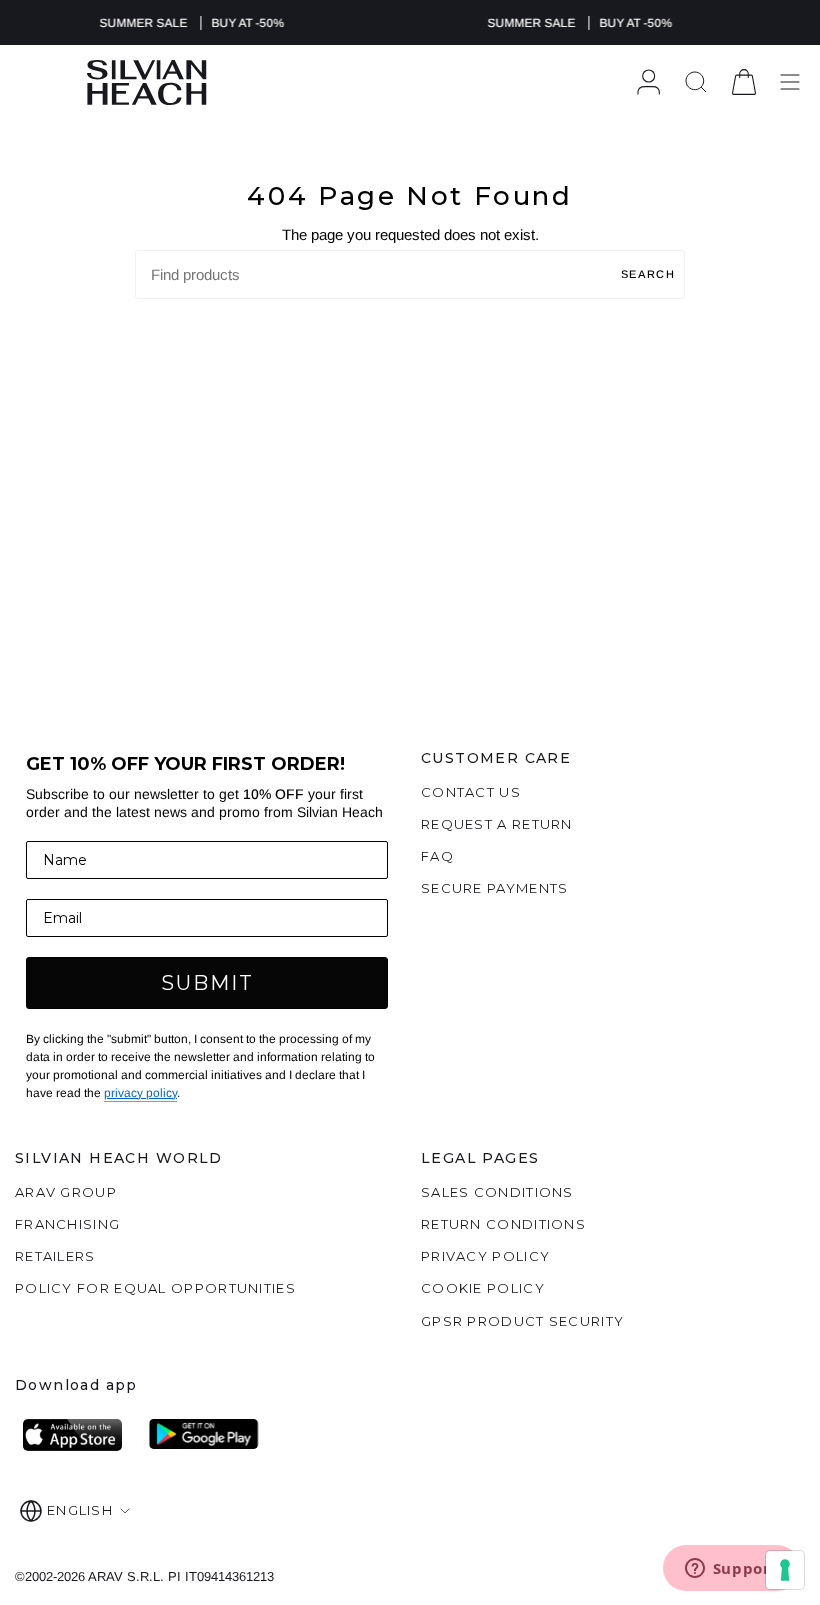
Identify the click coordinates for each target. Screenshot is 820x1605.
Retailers (55, 1256)
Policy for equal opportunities (155, 1288)
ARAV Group (66, 1192)
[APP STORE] (78, 1435)
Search (648, 274)
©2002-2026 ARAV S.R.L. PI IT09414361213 (144, 1576)
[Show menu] (790, 82)
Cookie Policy (483, 1288)
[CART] (744, 82)
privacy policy (140, 1093)
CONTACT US (471, 792)
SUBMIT (207, 983)
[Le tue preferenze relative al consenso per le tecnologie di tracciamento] (785, 1570)
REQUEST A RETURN (497, 824)
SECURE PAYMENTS (495, 888)
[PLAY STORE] (204, 1435)
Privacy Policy (485, 1256)
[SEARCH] (696, 82)
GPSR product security (522, 1321)
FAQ (437, 856)
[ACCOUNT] (648, 82)
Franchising (67, 1224)
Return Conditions (503, 1224)
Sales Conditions (497, 1192)
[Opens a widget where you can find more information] (731, 1570)
